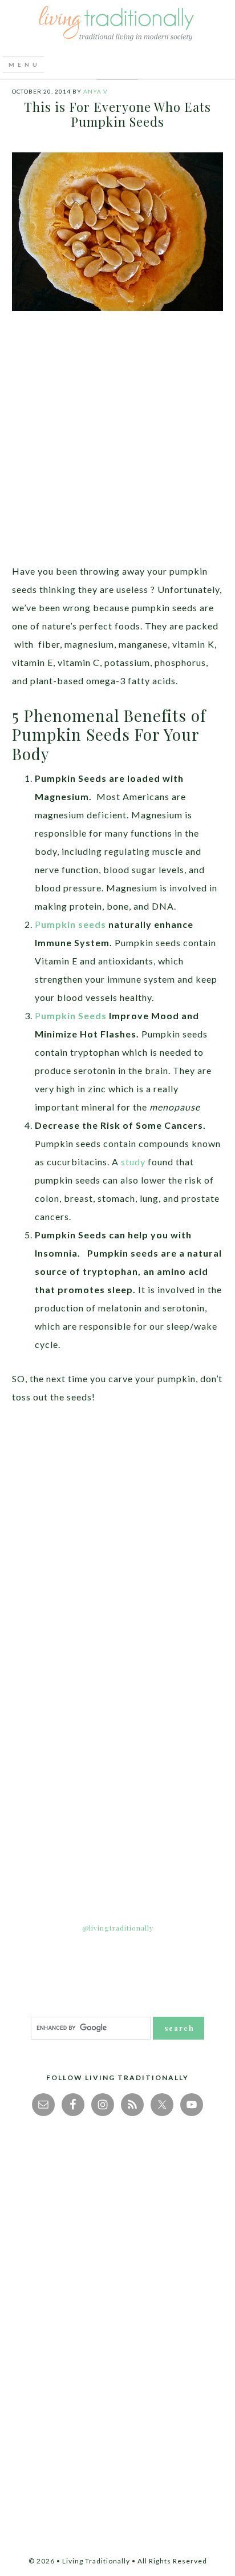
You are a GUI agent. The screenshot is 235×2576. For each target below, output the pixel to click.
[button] (23, 64)
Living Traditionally (117, 25)
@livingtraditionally (118, 1928)
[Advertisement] (117, 445)
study (133, 1162)
